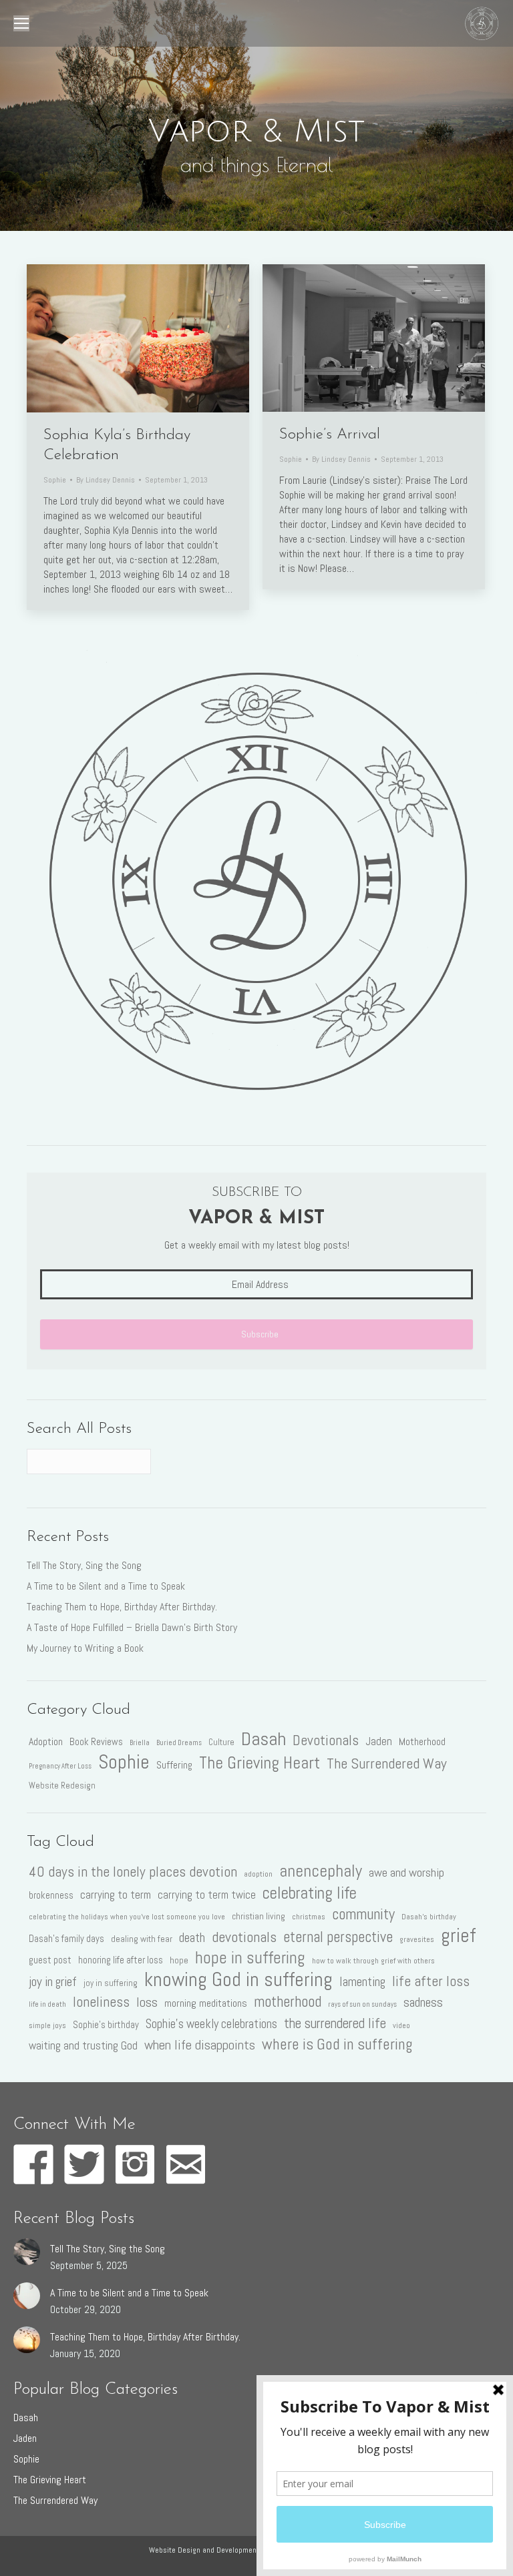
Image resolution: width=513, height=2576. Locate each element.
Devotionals (326, 1740)
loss (147, 2002)
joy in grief (53, 1982)
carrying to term (116, 1895)
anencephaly (321, 1871)
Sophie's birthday (106, 2025)
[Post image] (27, 2252)
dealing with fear (142, 1939)
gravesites (417, 1939)
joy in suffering (111, 1983)
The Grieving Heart (260, 1763)
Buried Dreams (179, 1743)
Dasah (264, 1738)
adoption (258, 1874)
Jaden (379, 1741)
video (401, 2025)
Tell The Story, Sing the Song (84, 1565)
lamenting (362, 1982)
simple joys (47, 2025)
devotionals (244, 1937)
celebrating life (310, 1893)
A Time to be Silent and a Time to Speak (106, 1586)
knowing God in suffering (238, 1979)
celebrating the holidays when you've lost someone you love (127, 1917)
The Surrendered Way (387, 1764)
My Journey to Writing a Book (85, 1648)
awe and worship (406, 1872)
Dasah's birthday (429, 1917)
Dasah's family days (66, 1939)
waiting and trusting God (83, 2045)
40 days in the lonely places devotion (133, 1872)
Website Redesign (62, 1786)
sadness (423, 2002)
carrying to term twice (207, 1895)
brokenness (51, 1895)
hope (179, 1960)
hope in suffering (250, 1958)
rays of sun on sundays (362, 2004)
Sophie (55, 480)
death (192, 1938)
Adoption (46, 1741)
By (106, 480)
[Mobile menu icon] (21, 23)
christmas (309, 1917)
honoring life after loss (121, 1960)
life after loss (431, 1981)
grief (458, 1935)
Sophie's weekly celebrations (211, 2024)
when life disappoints (200, 2045)
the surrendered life (335, 2023)
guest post (50, 1960)
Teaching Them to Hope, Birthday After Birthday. (122, 1607)
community (363, 1914)
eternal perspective (338, 1937)
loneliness (101, 2002)
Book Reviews (96, 1742)
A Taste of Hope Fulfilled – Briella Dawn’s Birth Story (132, 1627)
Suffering (174, 1765)
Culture (221, 1742)
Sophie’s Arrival (330, 435)
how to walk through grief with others (373, 1961)
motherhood (288, 2002)
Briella (140, 1743)
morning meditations (206, 2003)
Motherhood (422, 1741)
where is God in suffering (337, 2044)
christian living (259, 1916)
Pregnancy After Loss (60, 1766)
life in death (47, 2004)
